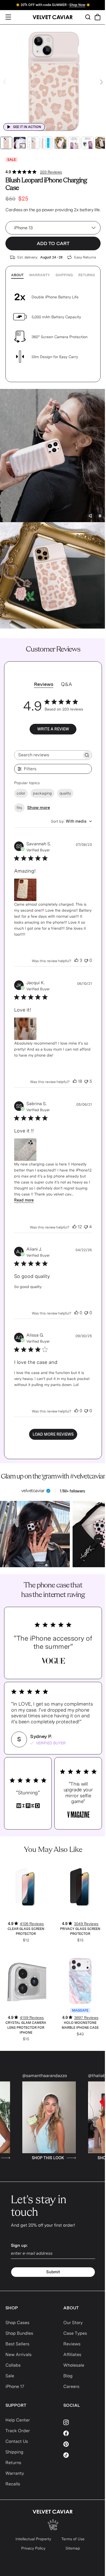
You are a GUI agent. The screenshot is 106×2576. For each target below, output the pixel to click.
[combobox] (71, 821)
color (21, 793)
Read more (24, 1200)
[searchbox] (48, 755)
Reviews (72, 2344)
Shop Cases (17, 2323)
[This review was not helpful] (86, 960)
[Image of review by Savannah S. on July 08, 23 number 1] (25, 890)
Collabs (13, 2365)
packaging (42, 793)
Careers (71, 2386)
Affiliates (72, 2355)
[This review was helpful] (76, 960)
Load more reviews (53, 1434)
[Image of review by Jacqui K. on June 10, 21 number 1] (25, 1029)
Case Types (75, 2333)
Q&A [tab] (66, 684)
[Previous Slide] (5, 82)
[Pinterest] (82, 2444)
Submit (53, 2272)
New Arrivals (18, 2355)
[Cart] (98, 17)
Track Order (18, 2431)
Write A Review (53, 729)
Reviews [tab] (44, 684)
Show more (39, 807)
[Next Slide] (101, 82)
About (17, 275)
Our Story (73, 2323)
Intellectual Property (33, 2539)
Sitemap (73, 2548)
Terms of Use (73, 2539)
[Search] (88, 17)
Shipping (64, 275)
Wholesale (74, 2365)
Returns (87, 275)
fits (19, 808)
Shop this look (33, 2158)
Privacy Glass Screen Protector (80, 1931)
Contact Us (17, 2441)
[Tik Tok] (82, 2455)
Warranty (40, 275)
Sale (10, 2376)
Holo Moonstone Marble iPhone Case (80, 2025)
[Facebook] (82, 2433)
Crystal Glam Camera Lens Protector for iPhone (26, 2028)
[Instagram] (82, 2422)
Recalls (13, 2484)
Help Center (18, 2420)
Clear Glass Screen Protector (26, 1931)
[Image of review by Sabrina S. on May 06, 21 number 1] (25, 1150)
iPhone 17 (15, 2386)
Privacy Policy (33, 2548)
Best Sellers (17, 2344)
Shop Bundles (19, 2333)
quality (65, 793)
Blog (68, 2376)
